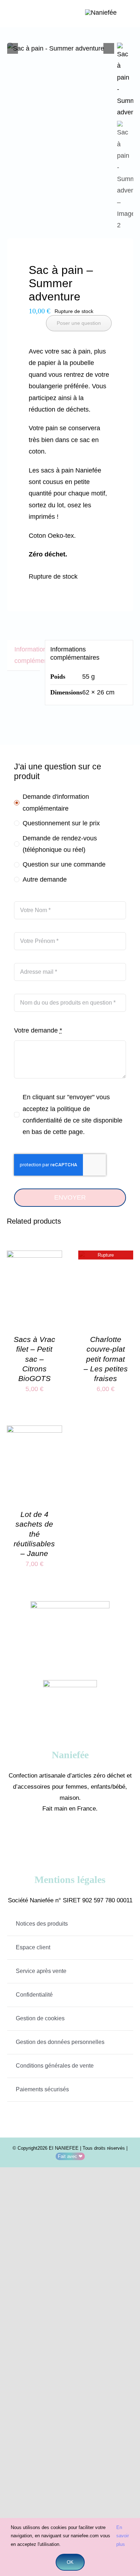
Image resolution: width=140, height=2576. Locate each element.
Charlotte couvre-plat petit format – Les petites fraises (106, 1359)
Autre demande (45, 879)
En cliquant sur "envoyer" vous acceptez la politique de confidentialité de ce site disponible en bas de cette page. (73, 1114)
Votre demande (38, 1030)
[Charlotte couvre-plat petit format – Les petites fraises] (106, 1256)
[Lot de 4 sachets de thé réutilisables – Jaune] (34, 1431)
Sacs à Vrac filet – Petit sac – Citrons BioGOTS (34, 1359)
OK (70, 2562)
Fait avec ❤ (70, 2156)
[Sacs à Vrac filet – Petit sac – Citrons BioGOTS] (34, 1256)
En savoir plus (123, 2536)
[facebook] (59, 1837)
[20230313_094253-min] (61, 48)
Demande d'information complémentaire (56, 802)
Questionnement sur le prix (61, 823)
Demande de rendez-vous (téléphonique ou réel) (60, 844)
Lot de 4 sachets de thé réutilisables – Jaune (34, 1534)
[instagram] (81, 1837)
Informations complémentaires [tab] (27, 655)
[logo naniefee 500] (101, 13)
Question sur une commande (64, 864)
